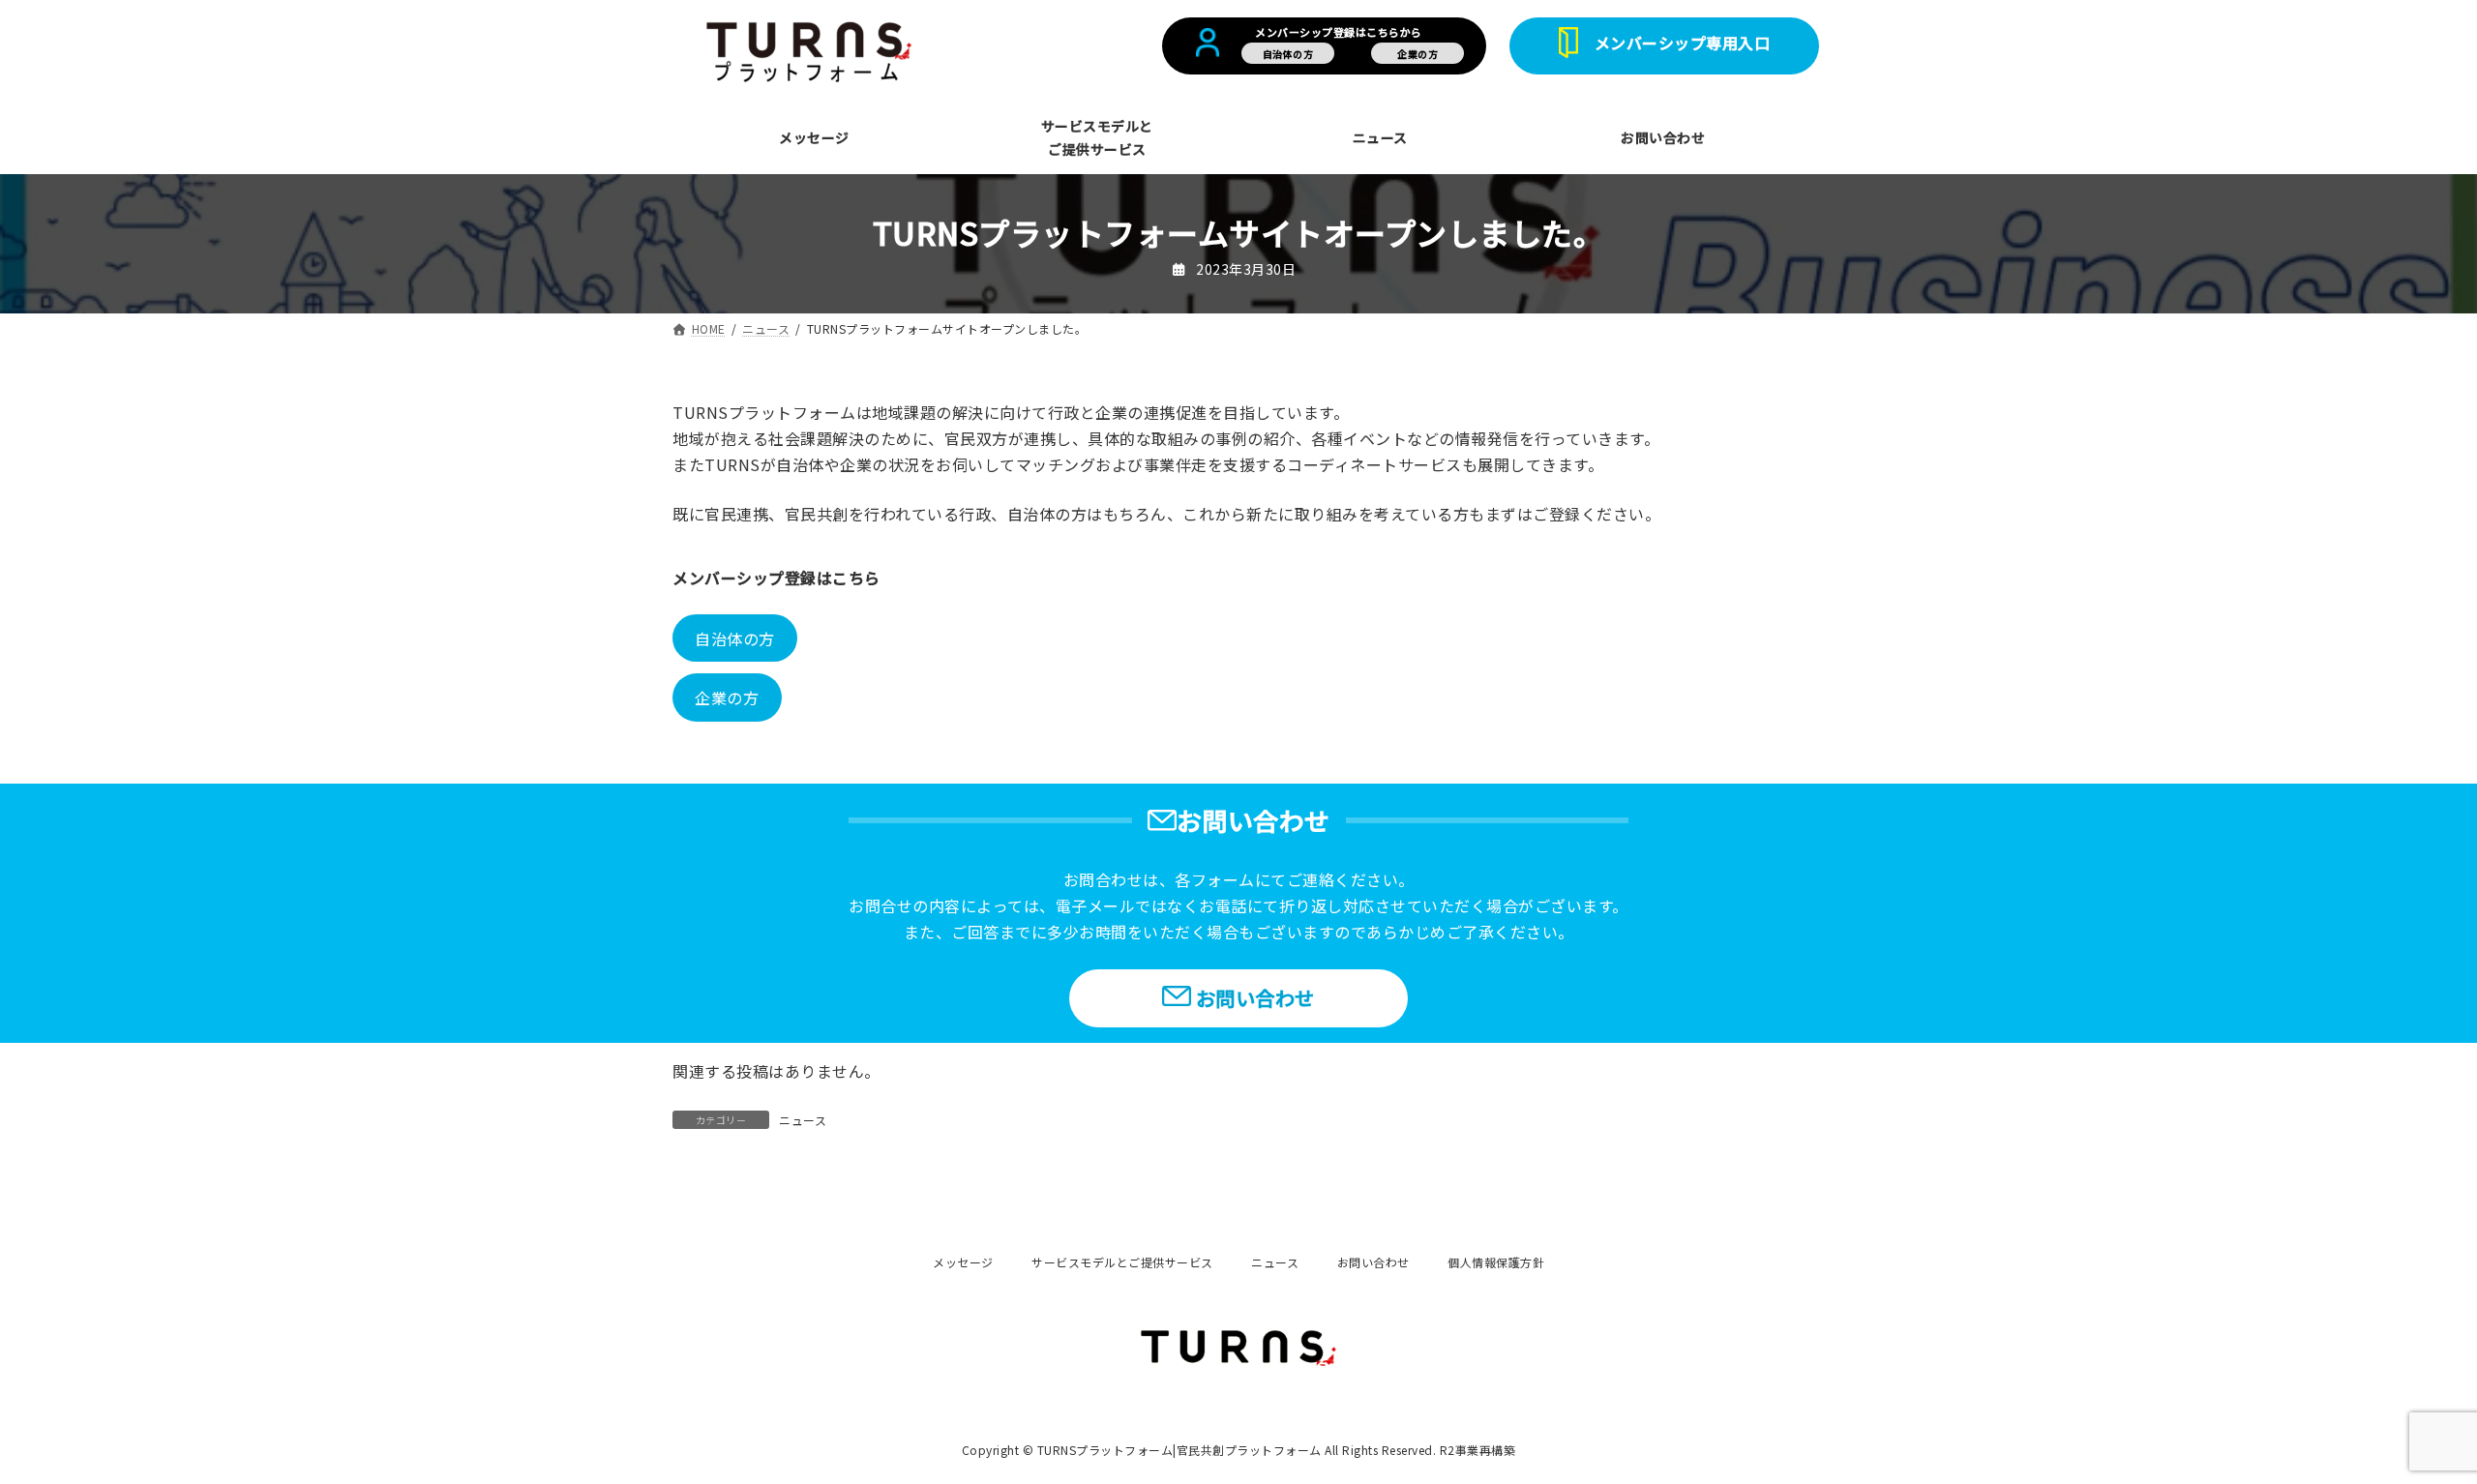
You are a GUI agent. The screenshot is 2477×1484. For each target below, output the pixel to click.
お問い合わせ (1373, 1262)
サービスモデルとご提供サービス (1122, 1262)
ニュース (803, 1120)
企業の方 (727, 697)
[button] (1664, 46)
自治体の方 (735, 638)
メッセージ (963, 1262)
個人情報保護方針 (1496, 1262)
